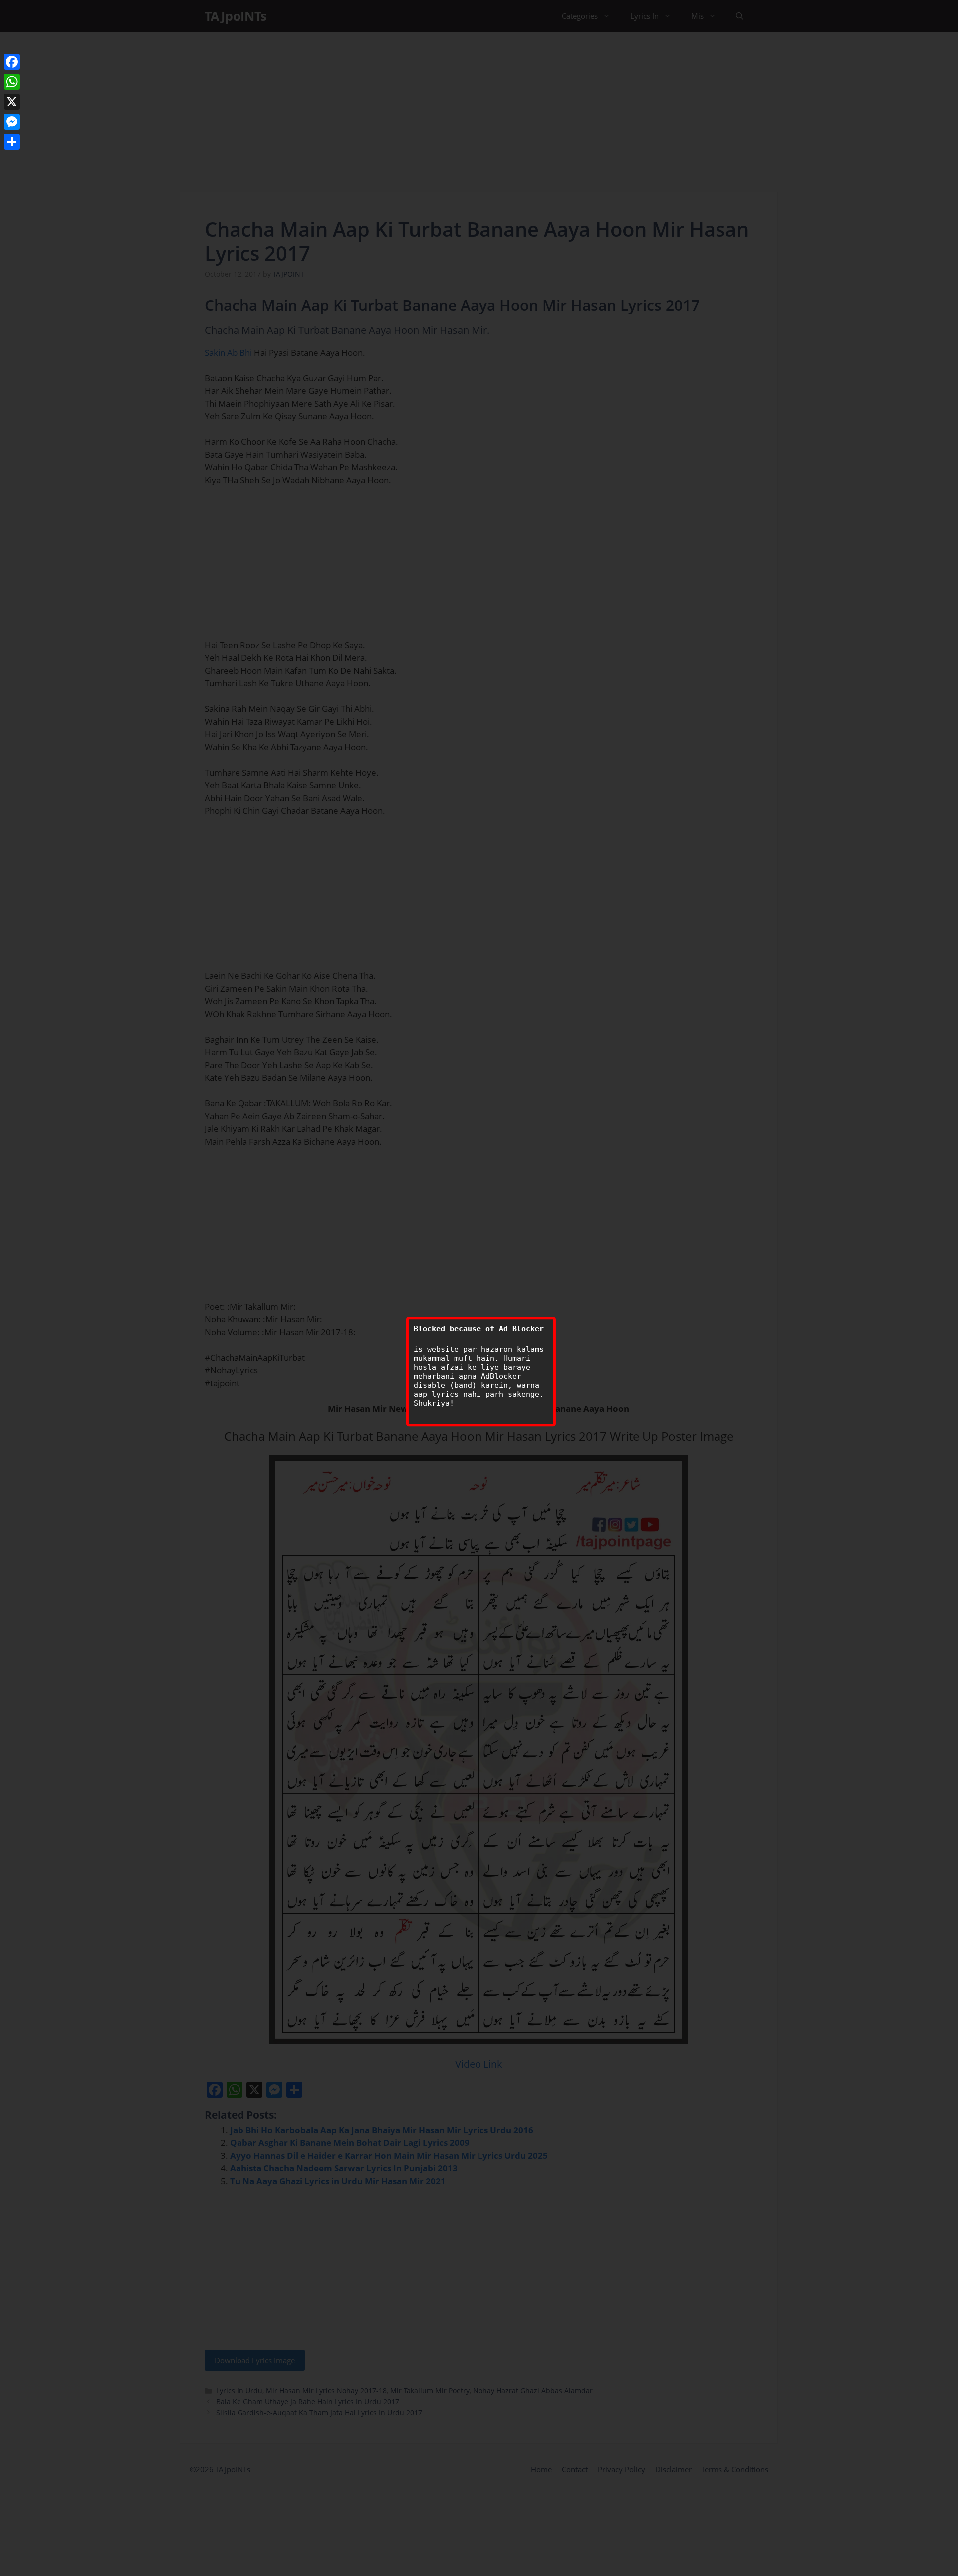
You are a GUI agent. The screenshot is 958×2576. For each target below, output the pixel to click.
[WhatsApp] (12, 82)
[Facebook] (12, 62)
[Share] (12, 142)
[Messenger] (12, 122)
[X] (12, 102)
